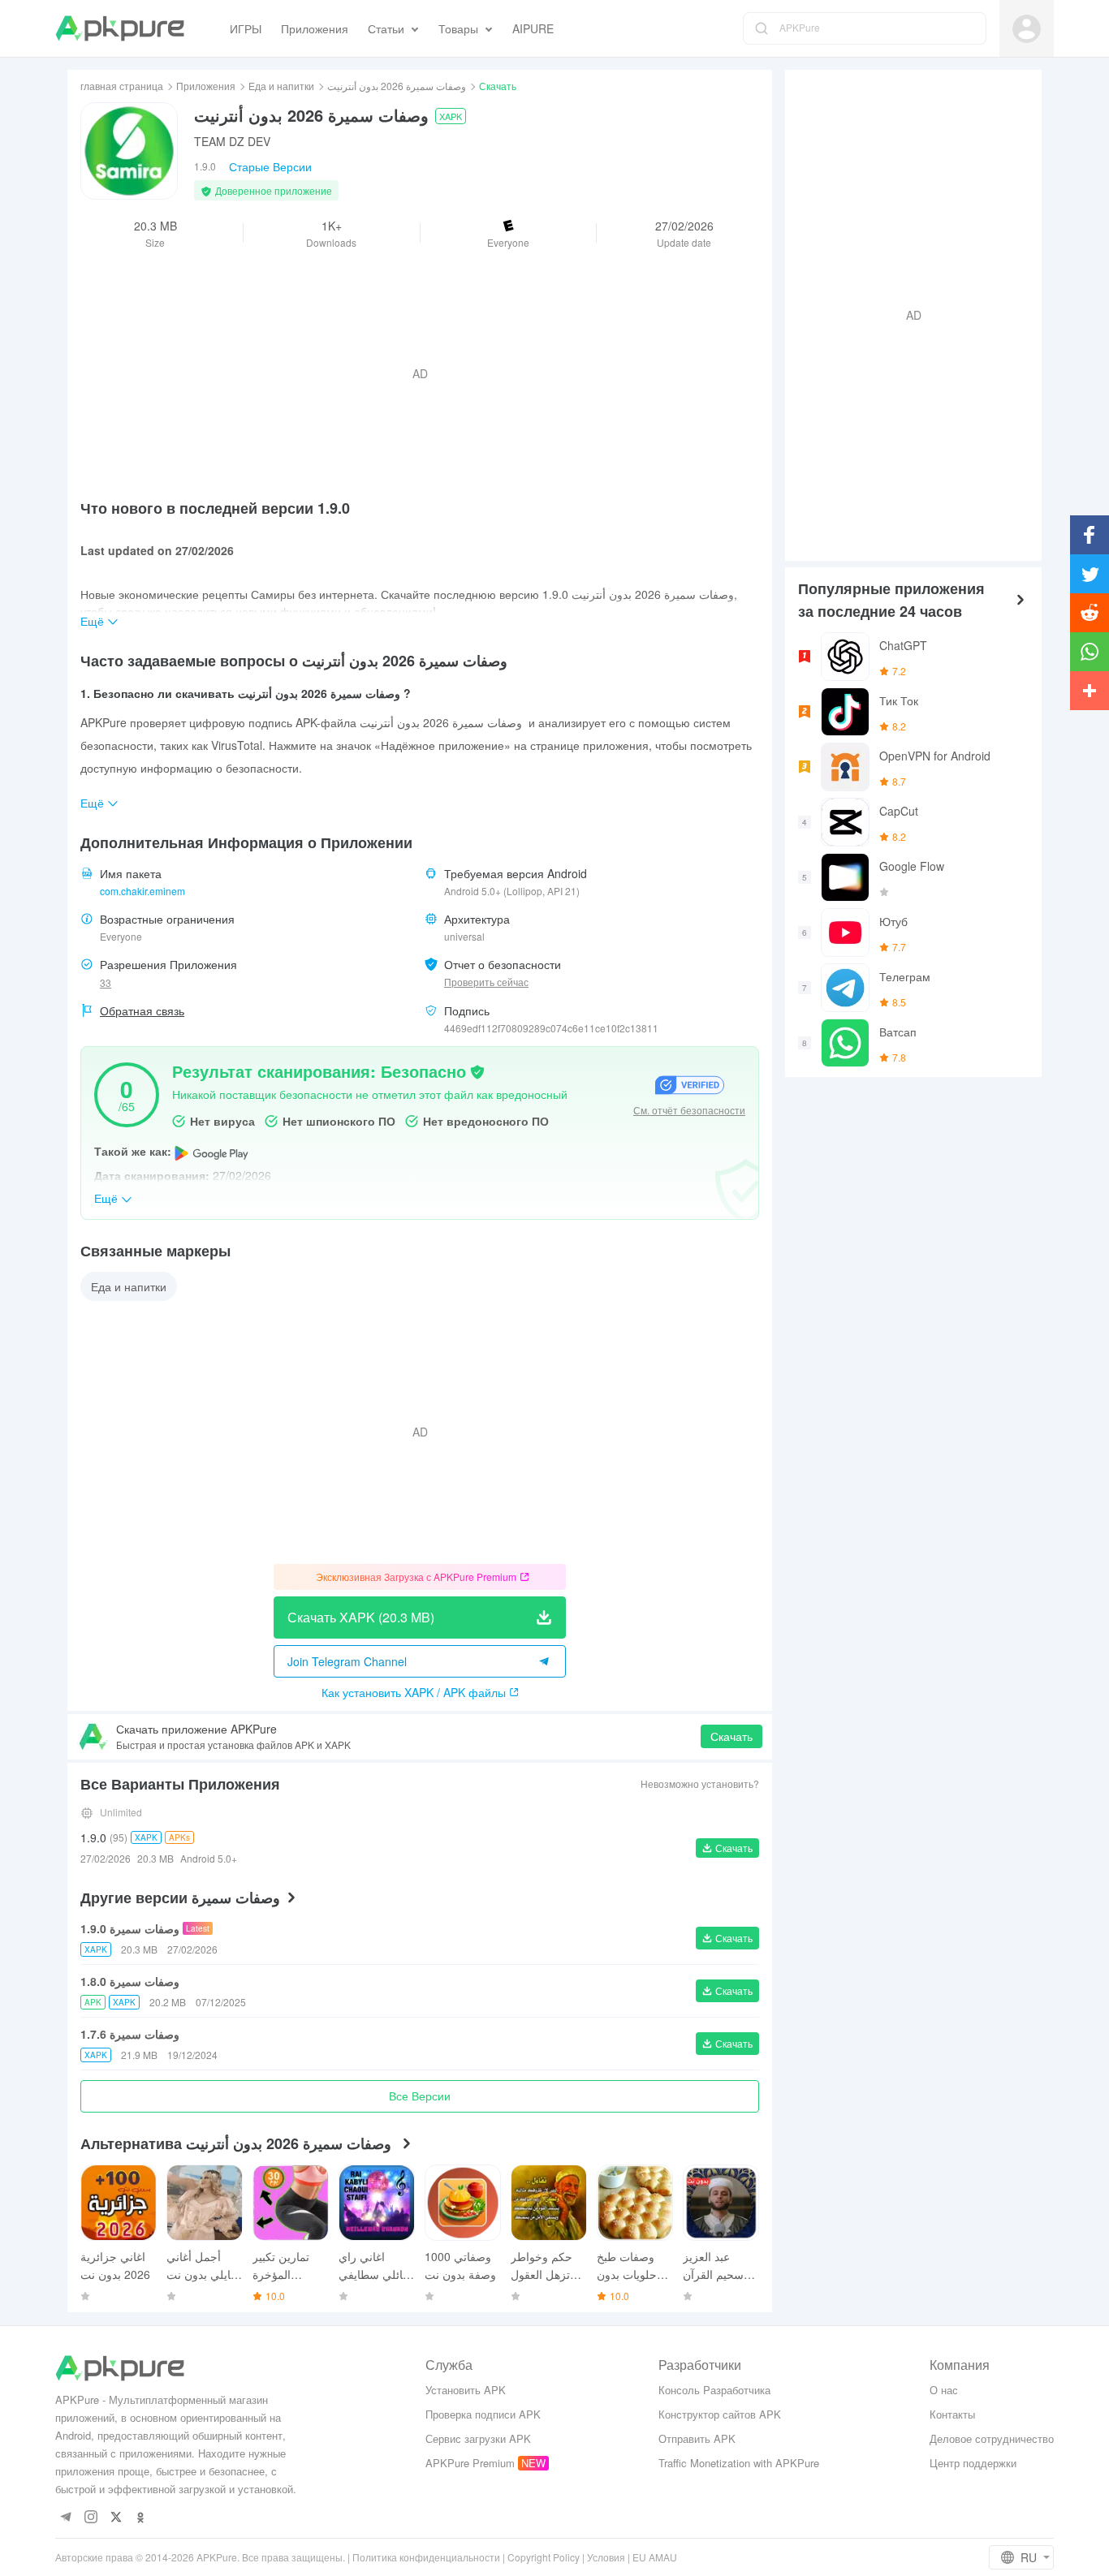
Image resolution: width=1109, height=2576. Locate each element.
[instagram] (91, 2518)
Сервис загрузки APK (478, 2438)
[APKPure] (120, 28)
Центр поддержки (973, 2463)
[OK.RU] (141, 2518)
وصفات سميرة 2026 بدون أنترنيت (397, 86)
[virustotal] (477, 1070)
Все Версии (420, 2096)
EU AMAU (655, 2557)
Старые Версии (270, 166)
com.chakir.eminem (142, 891)
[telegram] (65, 2518)
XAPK (451, 116)
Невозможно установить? (700, 1783)
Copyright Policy (544, 2557)
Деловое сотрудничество (992, 2438)
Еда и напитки (281, 86)
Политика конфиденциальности (426, 2557)
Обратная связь (142, 1010)
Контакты (952, 2414)
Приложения (206, 86)
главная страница (122, 86)
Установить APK (466, 2390)
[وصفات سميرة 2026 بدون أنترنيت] (129, 151)
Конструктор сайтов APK (720, 2414)
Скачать (731, 1736)
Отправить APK (697, 2438)
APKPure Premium (470, 2463)
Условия (606, 2557)
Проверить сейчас (486, 982)
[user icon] (1027, 29)
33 (106, 982)
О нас (944, 2390)
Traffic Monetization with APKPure (739, 2463)
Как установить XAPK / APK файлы (414, 1692)
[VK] (116, 2518)
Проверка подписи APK (483, 2414)
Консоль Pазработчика (714, 2390)
